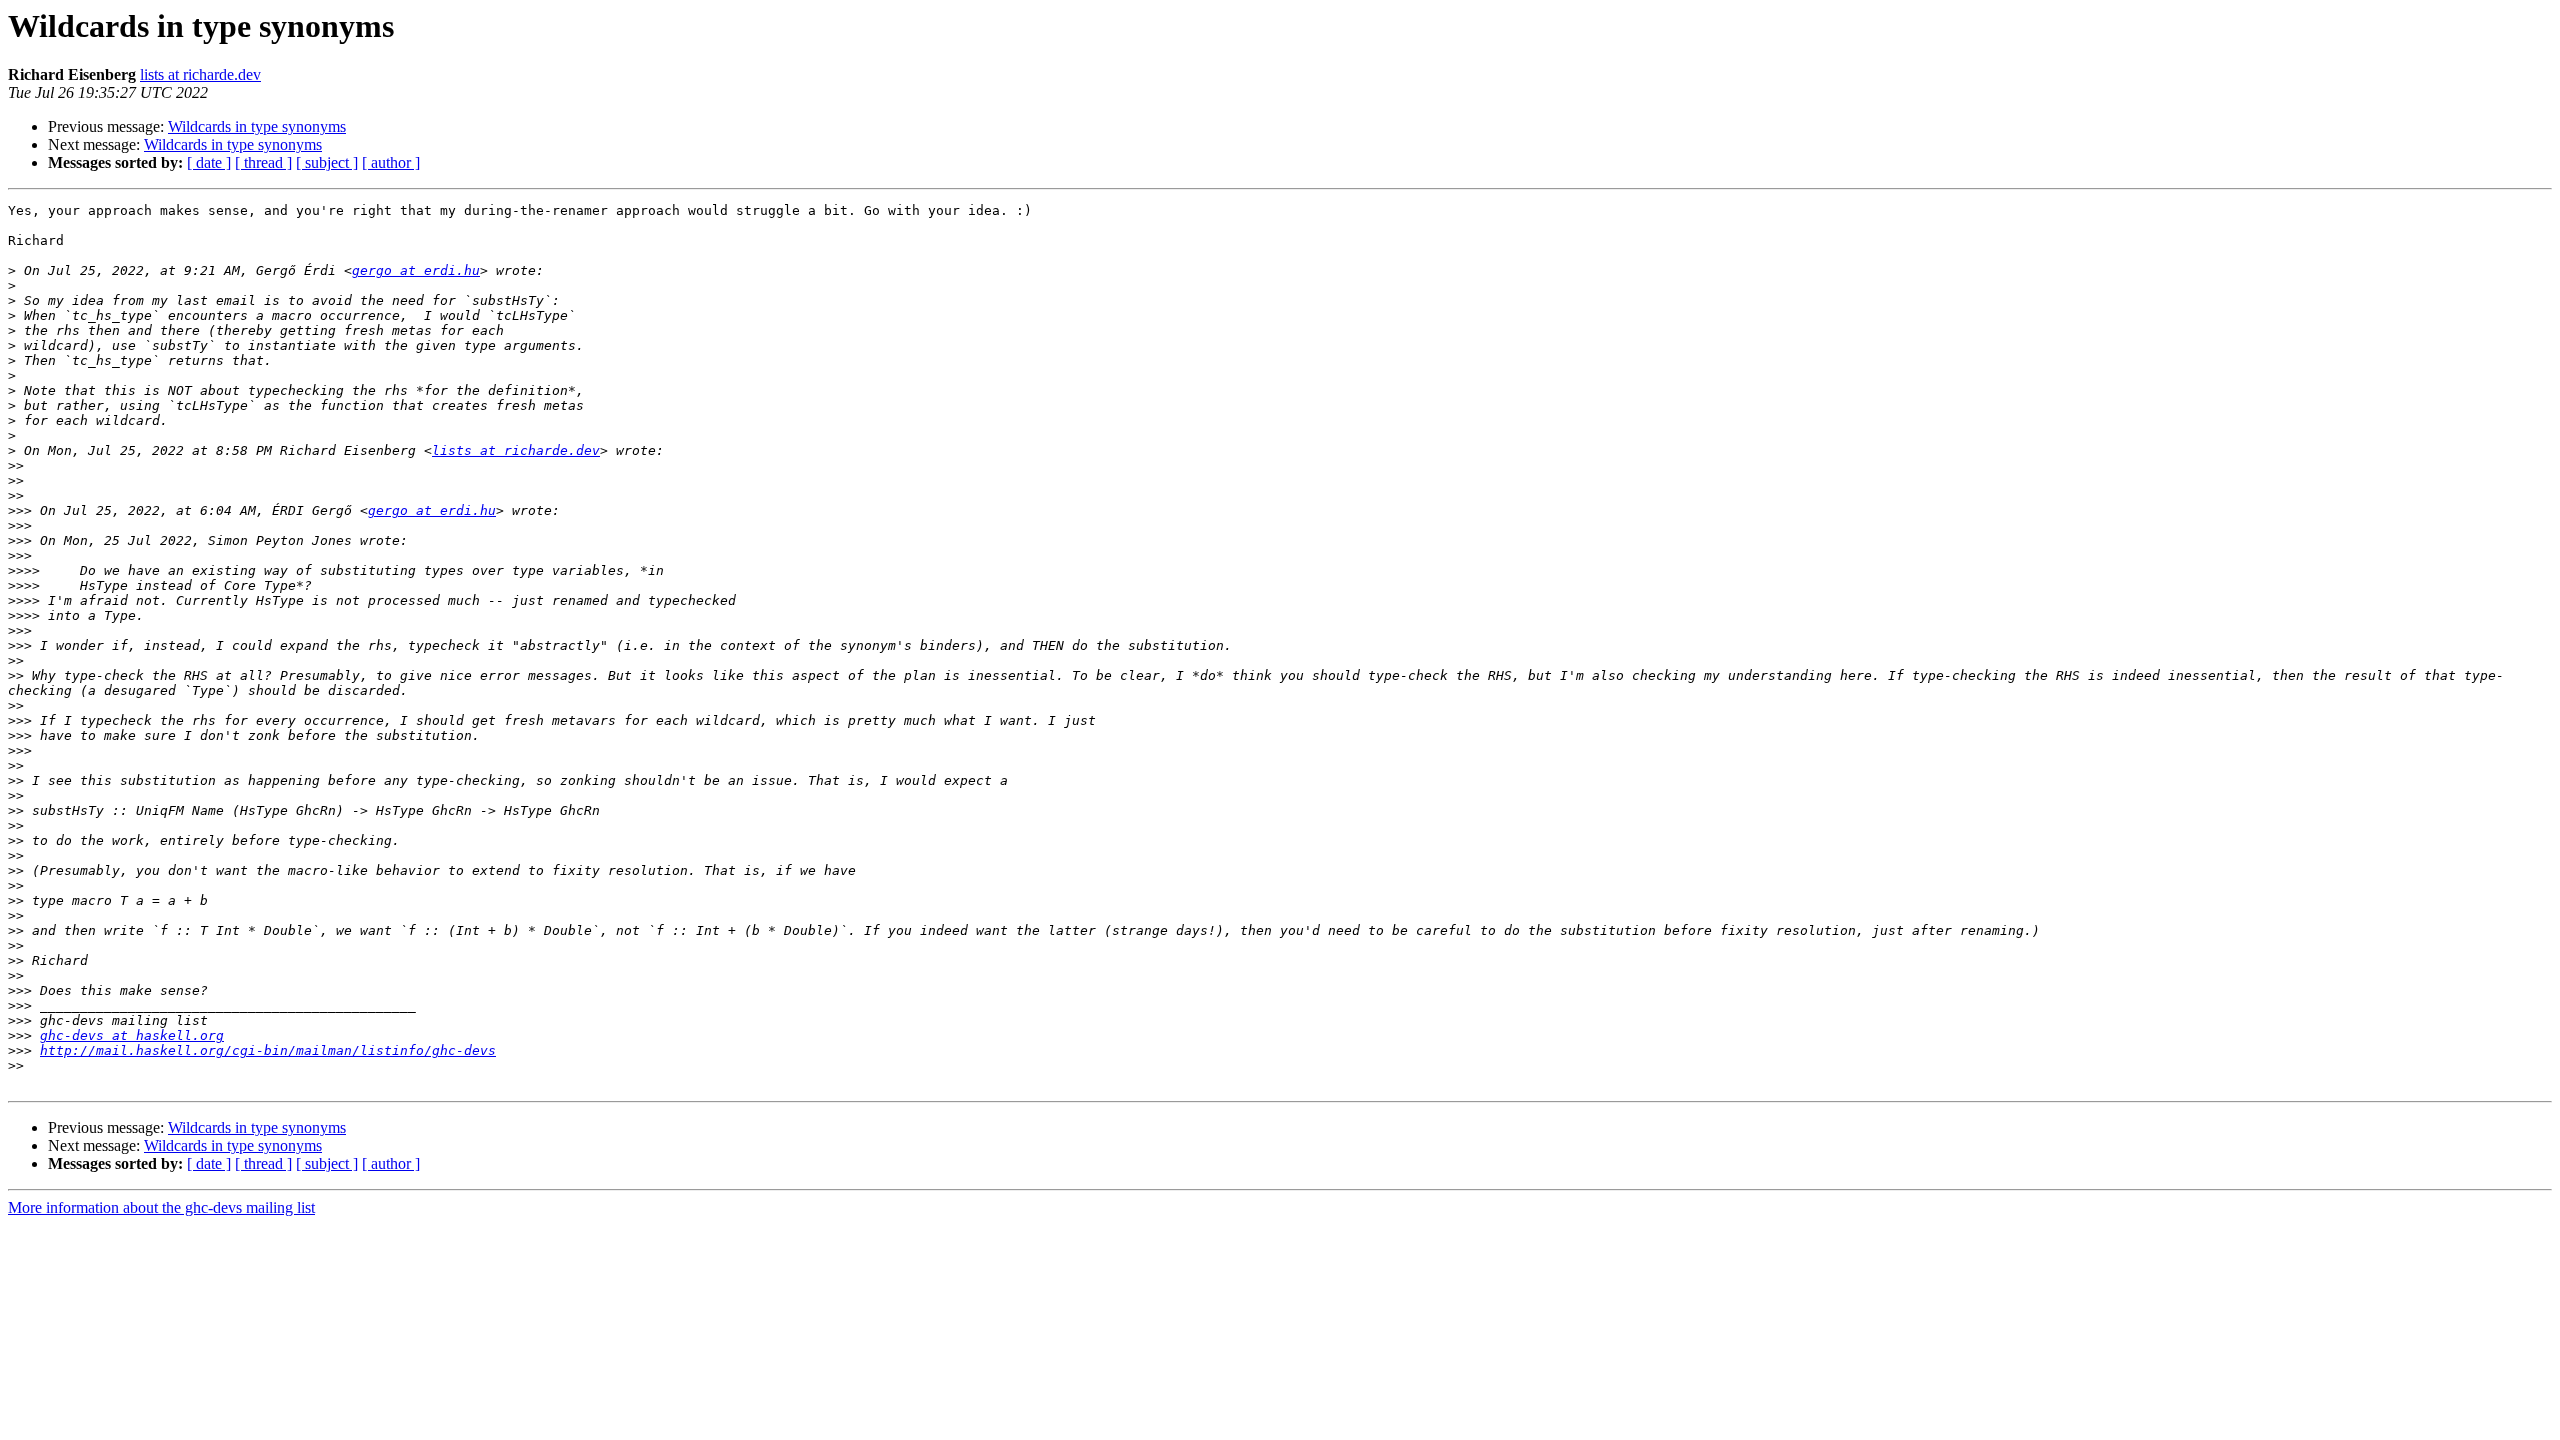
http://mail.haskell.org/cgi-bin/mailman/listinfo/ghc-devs (268, 1050)
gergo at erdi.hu (416, 270)
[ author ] (391, 162)
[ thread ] (263, 162)
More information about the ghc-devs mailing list (161, 1207)
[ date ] (209, 162)
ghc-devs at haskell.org (132, 1035)
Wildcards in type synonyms (257, 126)
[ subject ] (327, 162)
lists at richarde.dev (200, 74)
